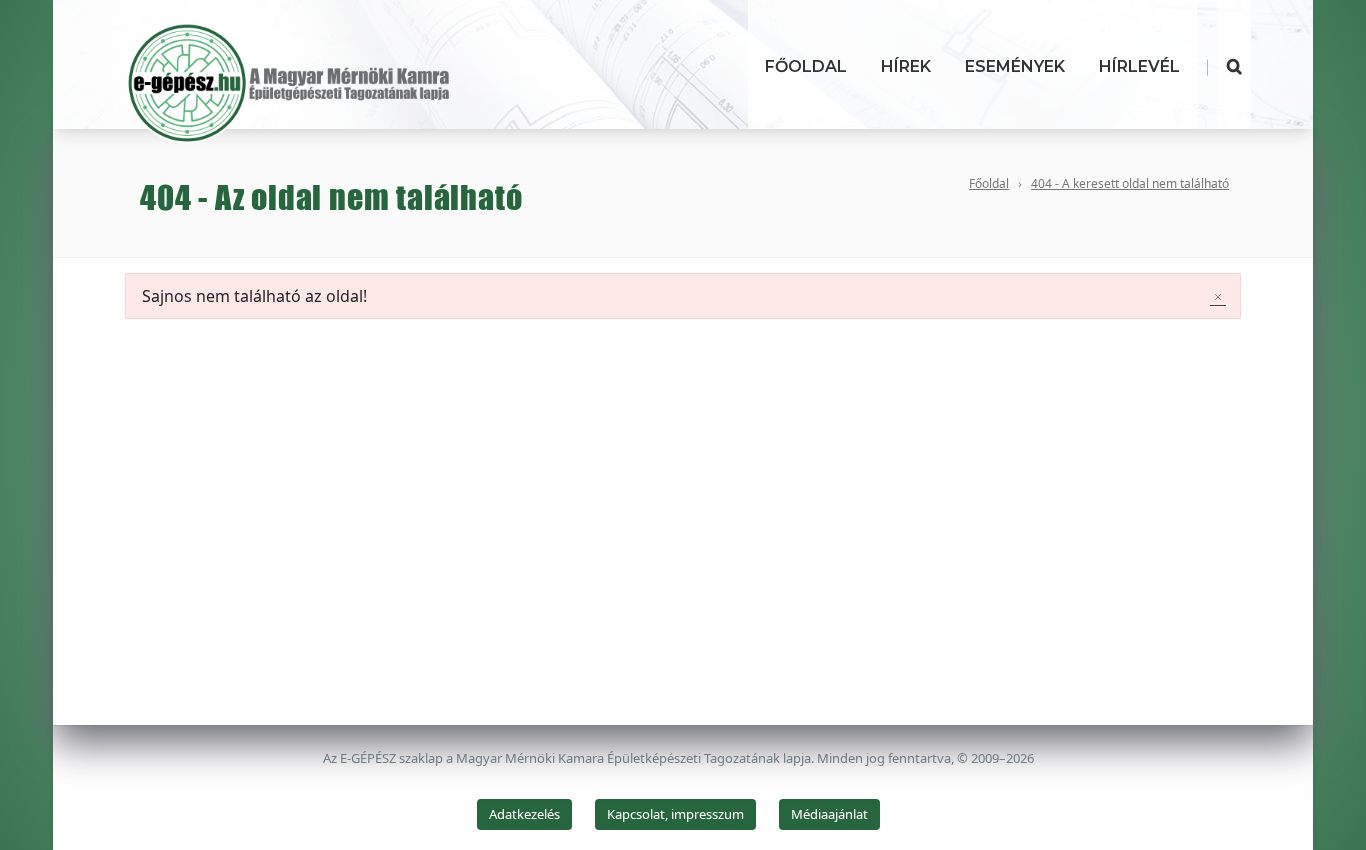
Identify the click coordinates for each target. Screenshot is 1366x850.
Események (1015, 66)
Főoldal (806, 66)
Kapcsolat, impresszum (675, 814)
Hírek (906, 66)
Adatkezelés (524, 814)
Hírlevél (1139, 66)
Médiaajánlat (829, 814)
